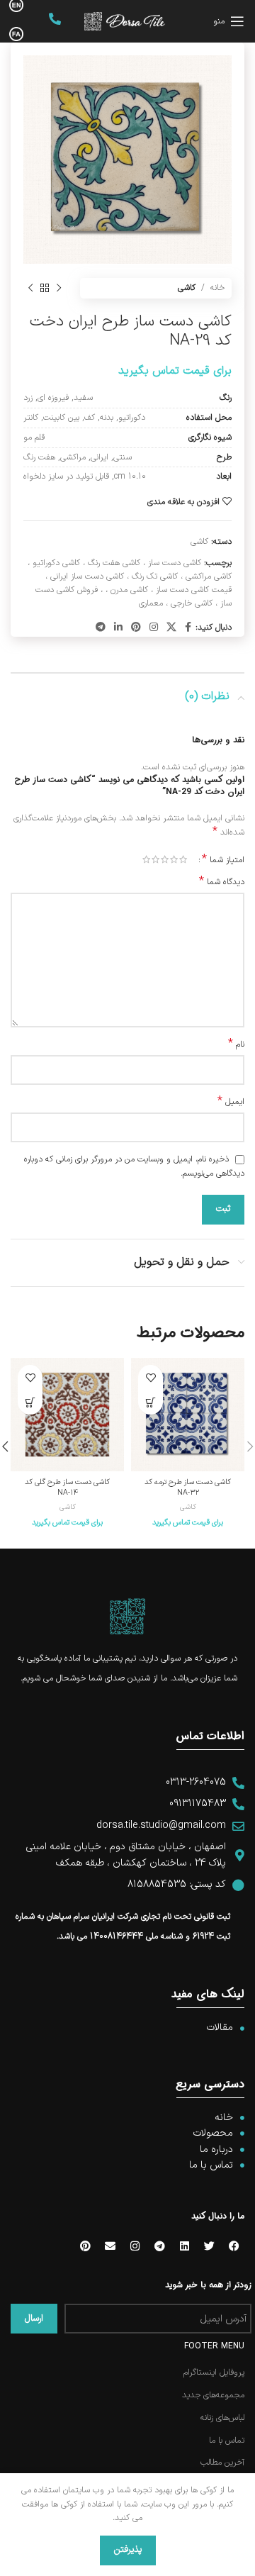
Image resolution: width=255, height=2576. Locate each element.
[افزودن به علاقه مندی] (151, 1377)
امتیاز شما (223, 859)
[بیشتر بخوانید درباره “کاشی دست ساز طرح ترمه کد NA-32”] (151, 1402)
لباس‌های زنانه (222, 2418)
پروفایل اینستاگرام (214, 2373)
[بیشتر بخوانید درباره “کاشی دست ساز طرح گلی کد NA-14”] (30, 1402)
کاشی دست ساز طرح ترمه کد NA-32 (188, 1487)
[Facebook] (234, 2246)
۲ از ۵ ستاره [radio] (174, 859)
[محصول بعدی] (30, 289)
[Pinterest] (85, 2246)
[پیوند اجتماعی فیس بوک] (188, 628)
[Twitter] (209, 2246)
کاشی (187, 288)
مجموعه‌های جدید (213, 2396)
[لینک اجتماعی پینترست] (136, 628)
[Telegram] (159, 2246)
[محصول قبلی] (59, 289)
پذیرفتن (128, 2550)
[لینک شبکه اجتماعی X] (171, 628)
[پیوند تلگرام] (101, 628)
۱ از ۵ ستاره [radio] (183, 859)
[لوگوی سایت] (125, 21)
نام (236, 1045)
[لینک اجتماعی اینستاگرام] (154, 628)
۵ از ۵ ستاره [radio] (146, 859)
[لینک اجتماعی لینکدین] (118, 628)
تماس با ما (227, 2441)
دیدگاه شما (222, 882)
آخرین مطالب (222, 2463)
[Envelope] (110, 2246)
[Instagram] (135, 2246)
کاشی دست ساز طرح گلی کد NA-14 (67, 1487)
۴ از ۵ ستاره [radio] (155, 859)
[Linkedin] (184, 2246)
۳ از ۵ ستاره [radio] (165, 859)
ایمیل (231, 1102)
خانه (217, 288)
